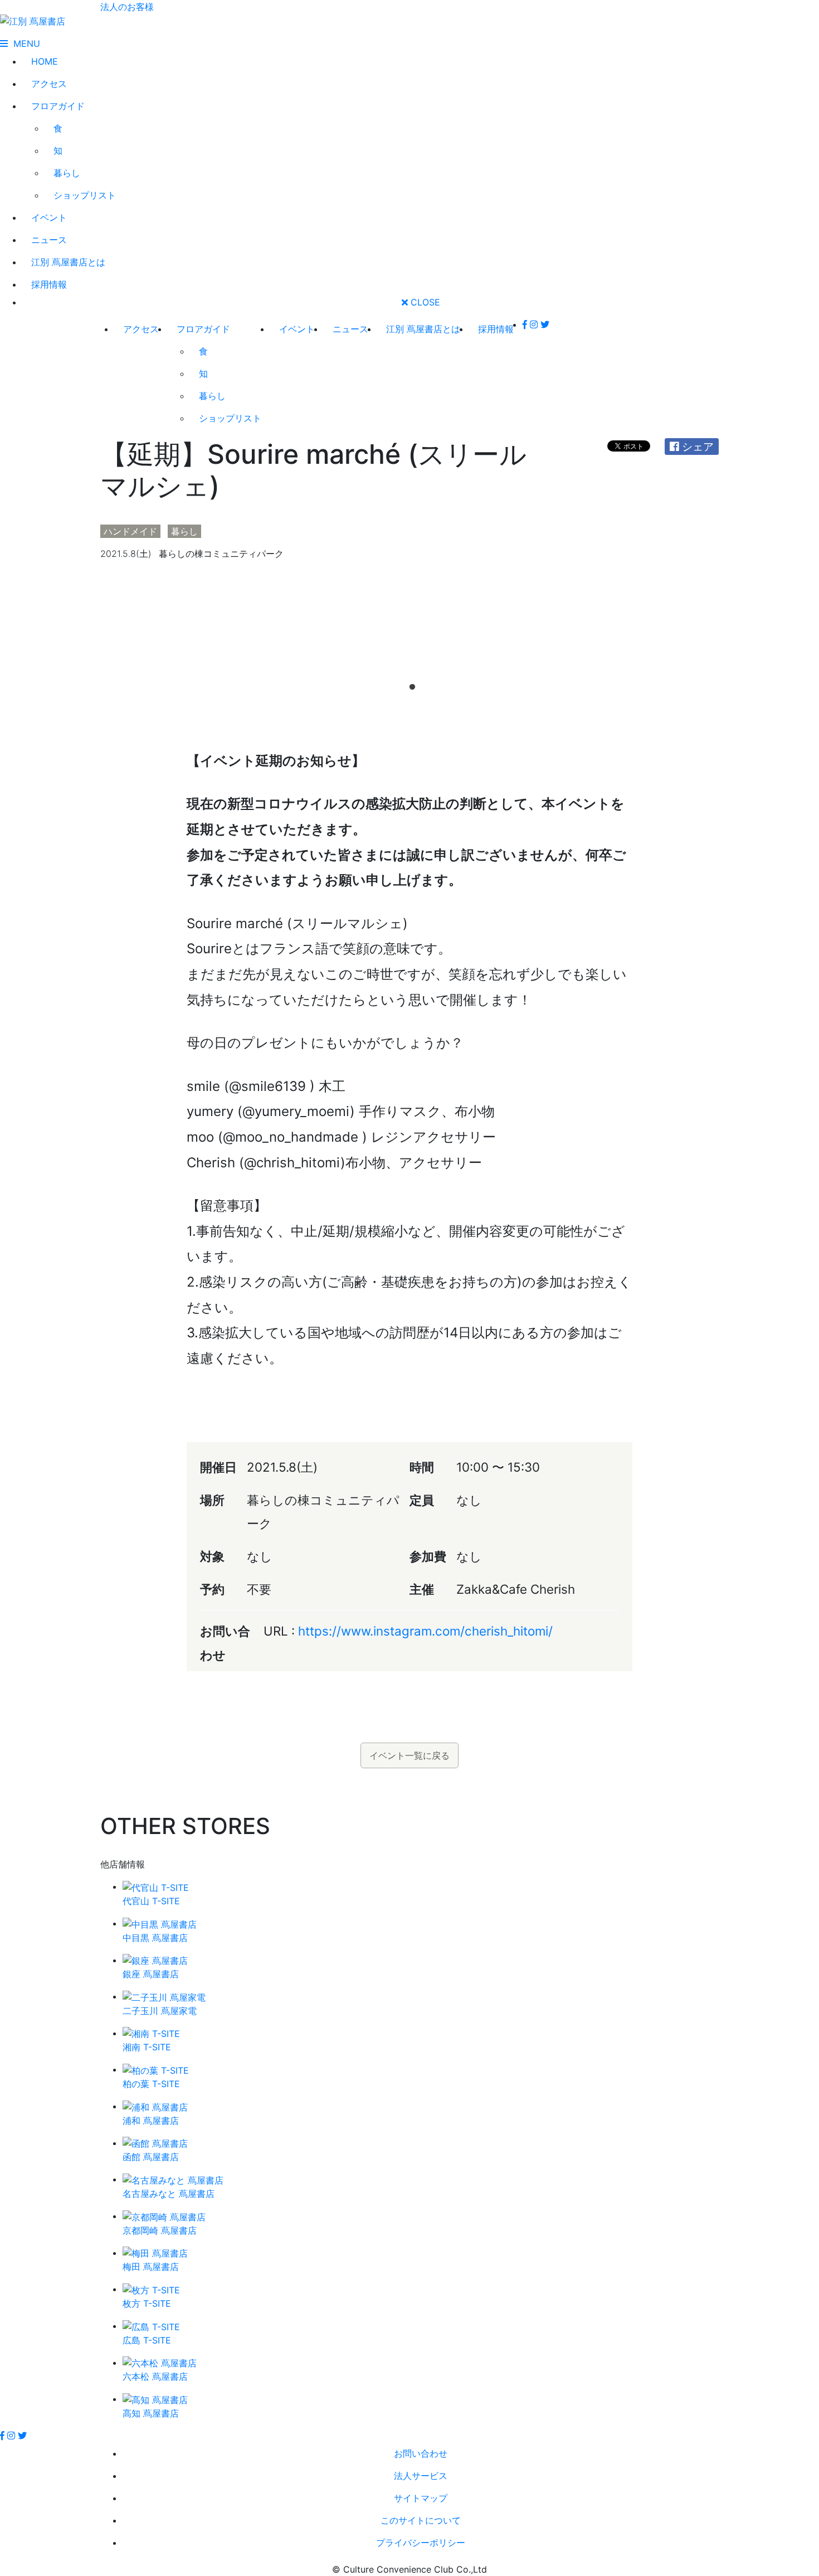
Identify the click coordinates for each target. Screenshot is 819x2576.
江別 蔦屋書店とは (68, 262)
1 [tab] (409, 685)
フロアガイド (58, 106)
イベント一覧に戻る (409, 1755)
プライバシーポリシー (421, 2543)
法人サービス (421, 2476)
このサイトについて (421, 2520)
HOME (45, 61)
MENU (24, 43)
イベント (49, 217)
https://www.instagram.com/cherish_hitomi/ (425, 1631)
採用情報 (49, 284)
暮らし (67, 173)
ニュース (49, 240)
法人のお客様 (127, 7)
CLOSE (424, 302)
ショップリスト (85, 195)
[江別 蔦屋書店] (33, 20)
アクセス (49, 84)
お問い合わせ (421, 2453)
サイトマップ (421, 2498)
